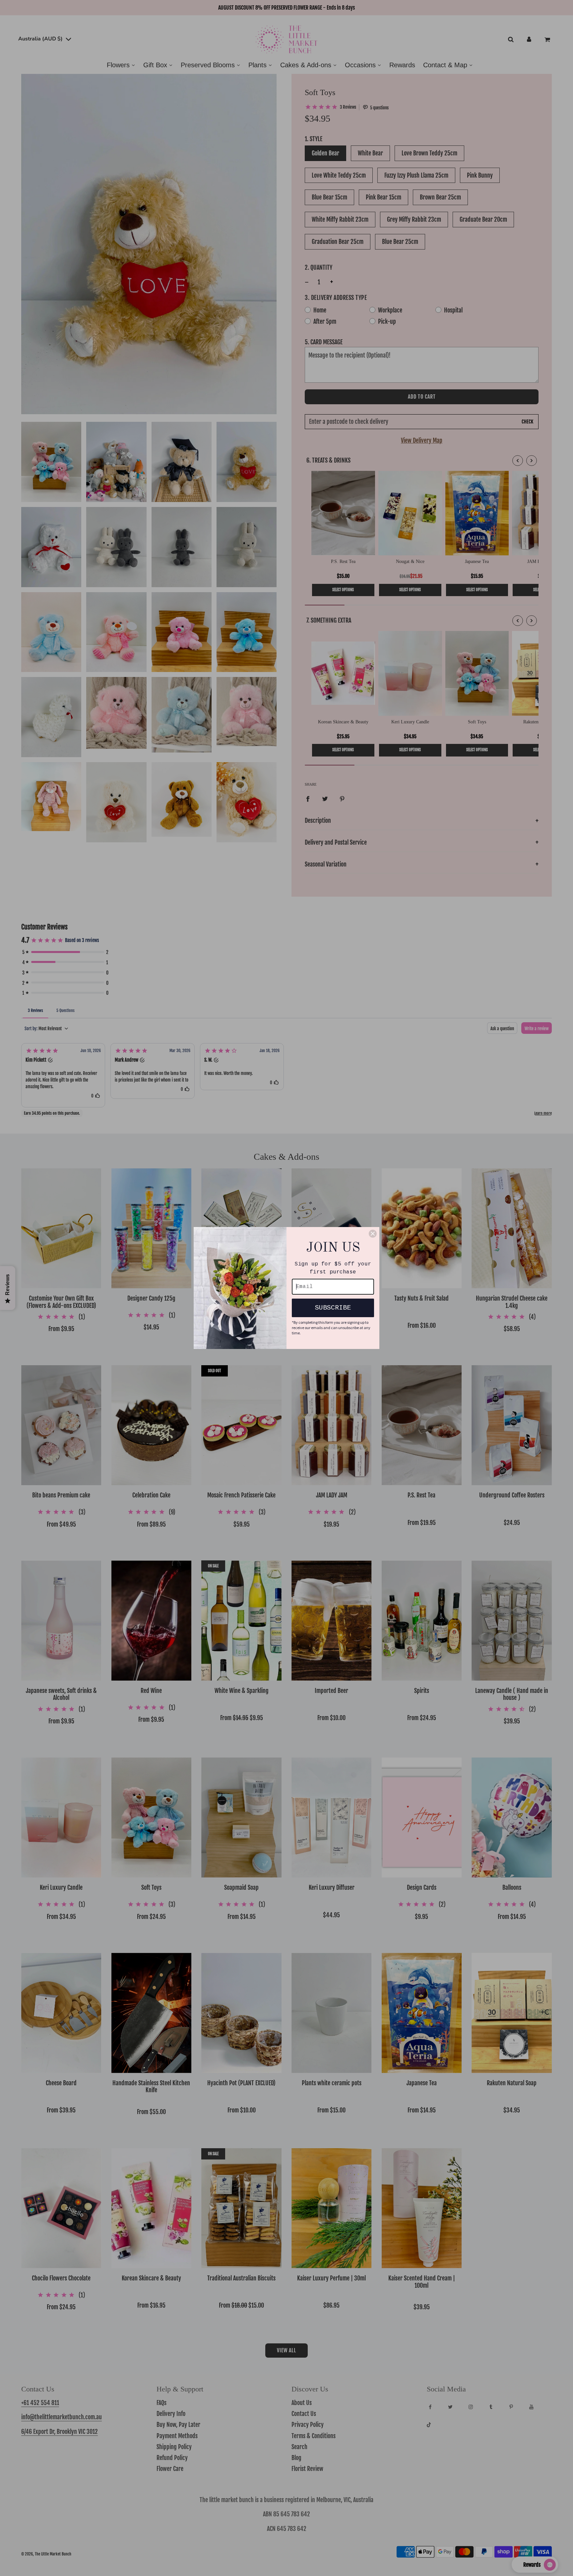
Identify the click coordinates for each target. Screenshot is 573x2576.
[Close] (373, 1234)
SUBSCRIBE (333, 1308)
